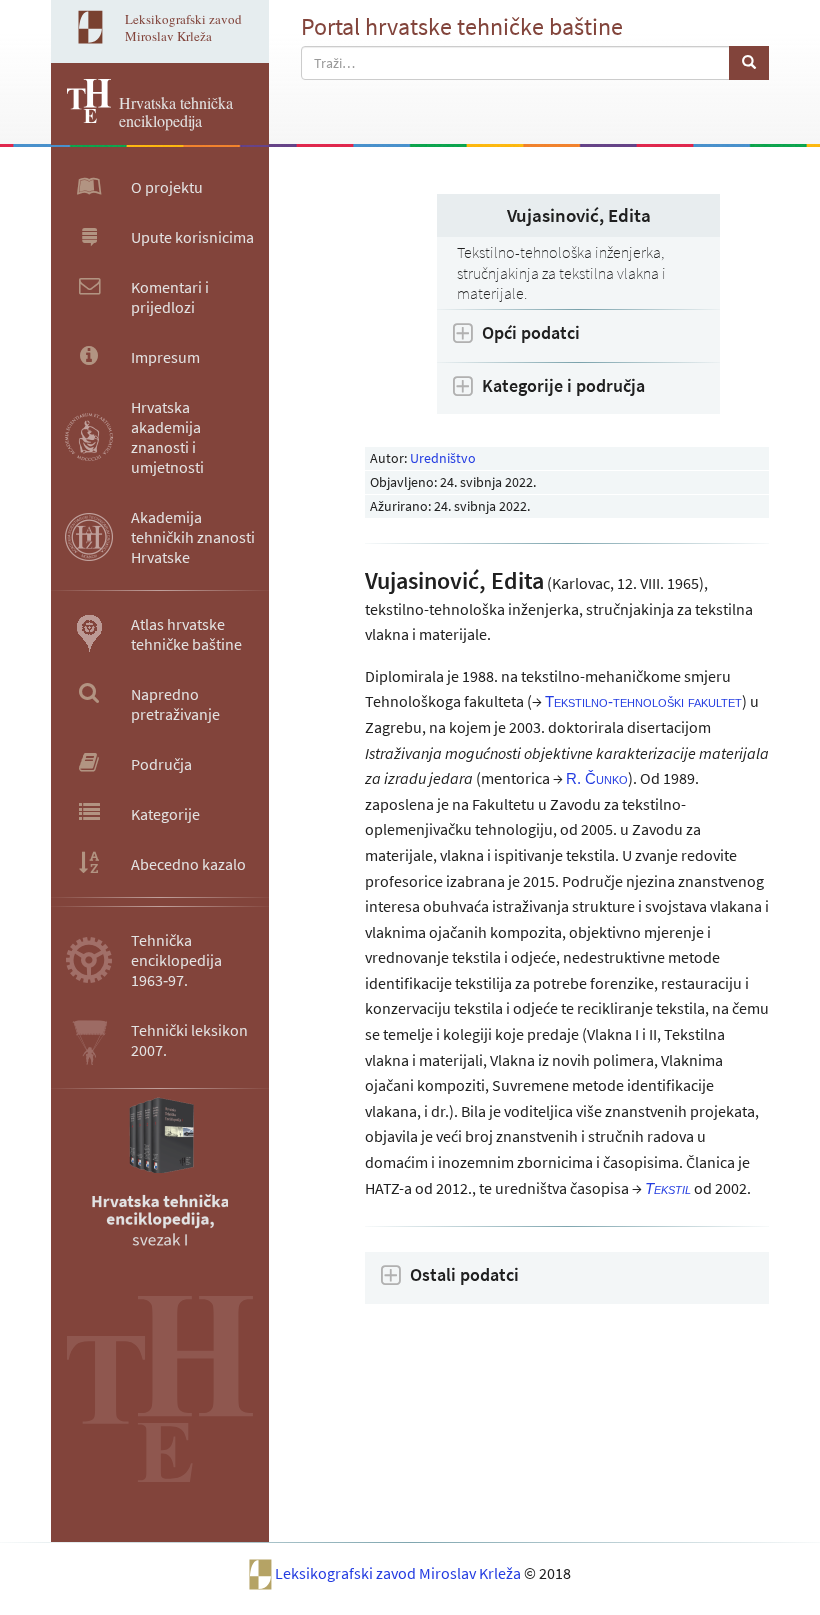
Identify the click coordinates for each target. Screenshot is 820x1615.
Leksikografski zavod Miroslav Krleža (399, 1573)
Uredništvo (443, 458)
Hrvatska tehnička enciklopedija (176, 111)
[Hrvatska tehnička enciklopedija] (81, 117)
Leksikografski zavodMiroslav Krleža (183, 27)
